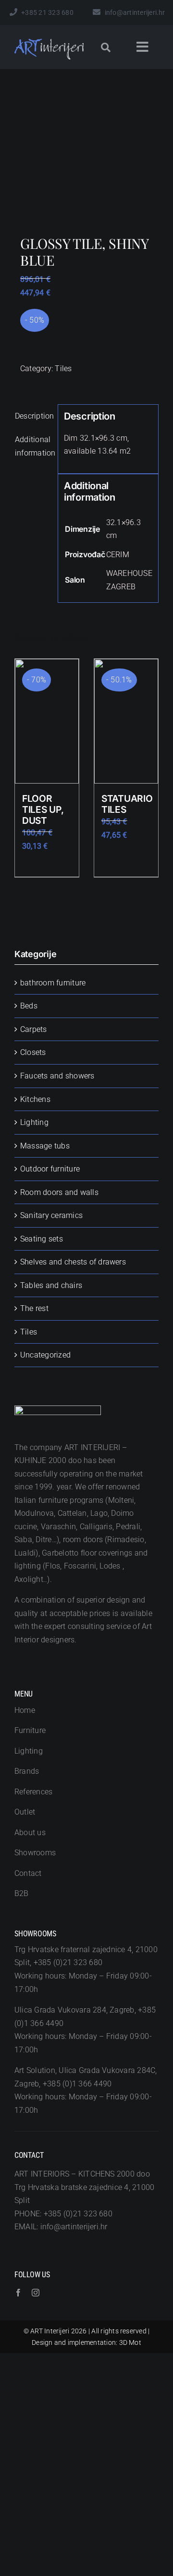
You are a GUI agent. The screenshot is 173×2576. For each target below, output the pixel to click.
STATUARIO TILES (127, 804)
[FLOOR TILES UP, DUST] (47, 721)
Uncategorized (45, 1355)
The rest (34, 1308)
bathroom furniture (53, 983)
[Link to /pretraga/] (106, 47)
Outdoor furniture (50, 1169)
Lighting (34, 1122)
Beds (29, 1006)
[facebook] (18, 2293)
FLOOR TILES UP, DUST (43, 809)
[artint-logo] (49, 42)
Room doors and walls (59, 1192)
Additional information (33, 446)
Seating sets (42, 1239)
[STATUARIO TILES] (126, 721)
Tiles (63, 369)
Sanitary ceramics (51, 1215)
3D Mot (130, 2342)
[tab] (33, 416)
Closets (33, 1052)
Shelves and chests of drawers (73, 1262)
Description (33, 416)
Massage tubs (45, 1146)
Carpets (34, 1029)
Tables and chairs (51, 1285)
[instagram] (36, 2293)
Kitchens (35, 1099)
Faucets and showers (57, 1076)
